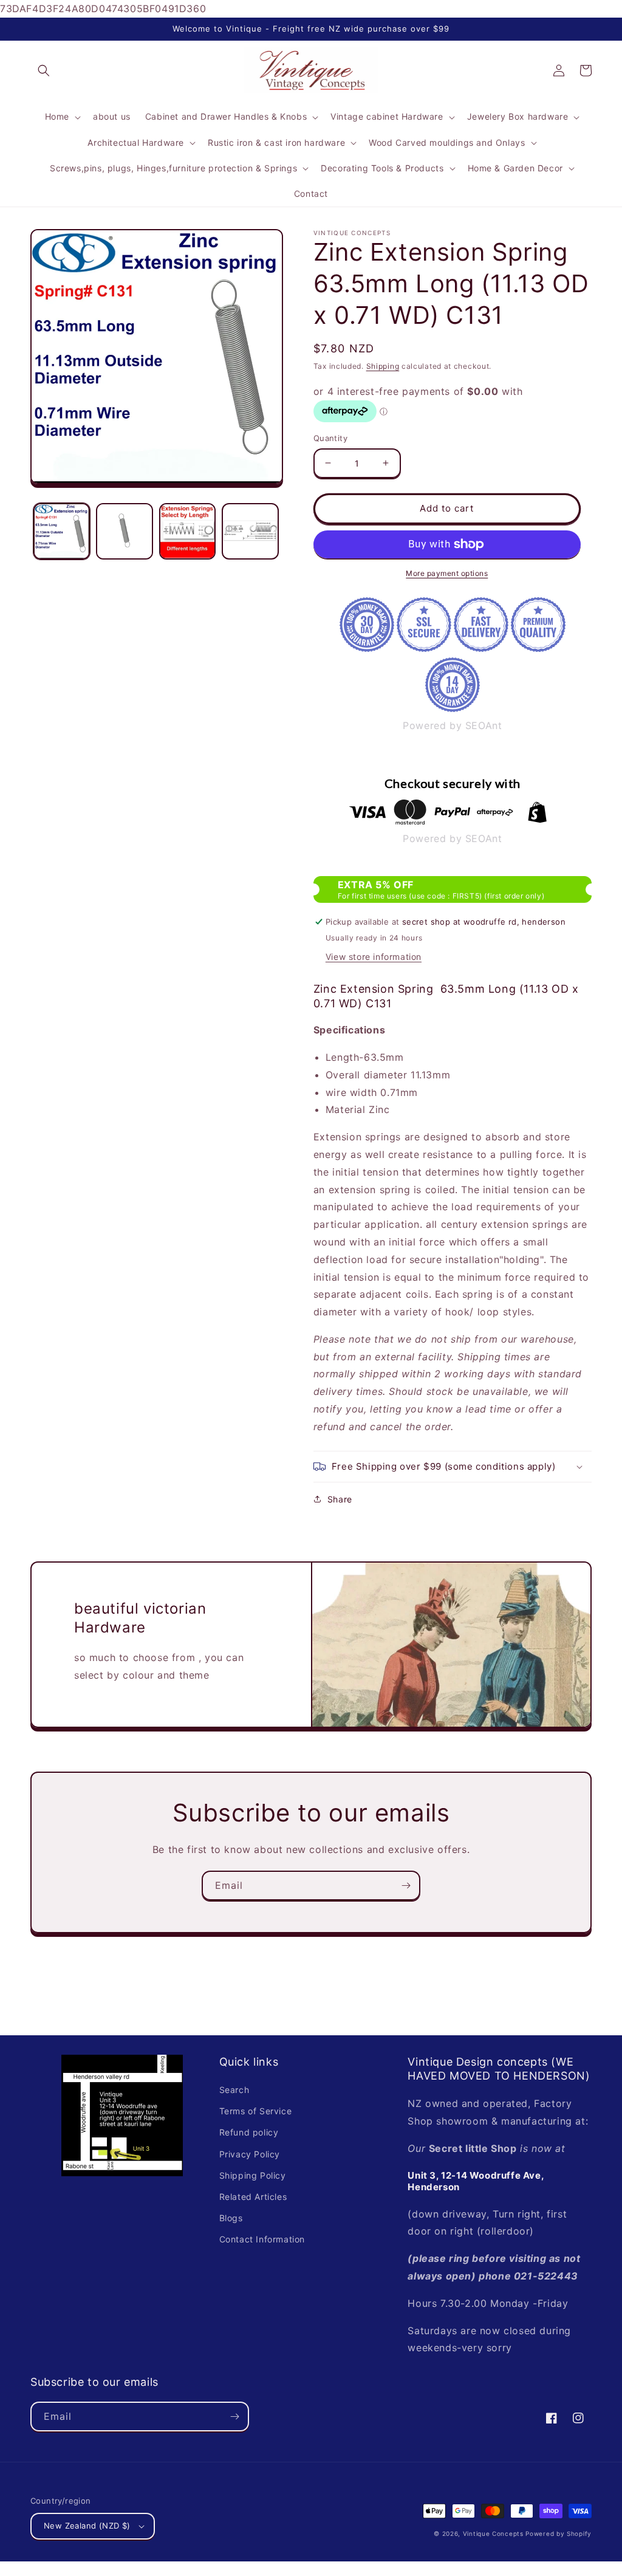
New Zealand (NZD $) (87, 2526)
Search (234, 2090)
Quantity (330, 438)
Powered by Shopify (559, 2533)
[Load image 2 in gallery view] (124, 531)
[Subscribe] (406, 1886)
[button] (44, 70)
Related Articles (253, 2197)
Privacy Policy (250, 2154)
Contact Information (262, 2239)
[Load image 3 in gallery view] (187, 531)
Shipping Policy (253, 2175)
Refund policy (249, 2132)
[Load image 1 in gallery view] (62, 531)
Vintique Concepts (493, 2533)
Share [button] (340, 1499)
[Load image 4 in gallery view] (250, 531)
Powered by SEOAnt (452, 725)
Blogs (231, 2218)
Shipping (383, 366)
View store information (374, 957)
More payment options (447, 573)
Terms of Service (256, 2111)
